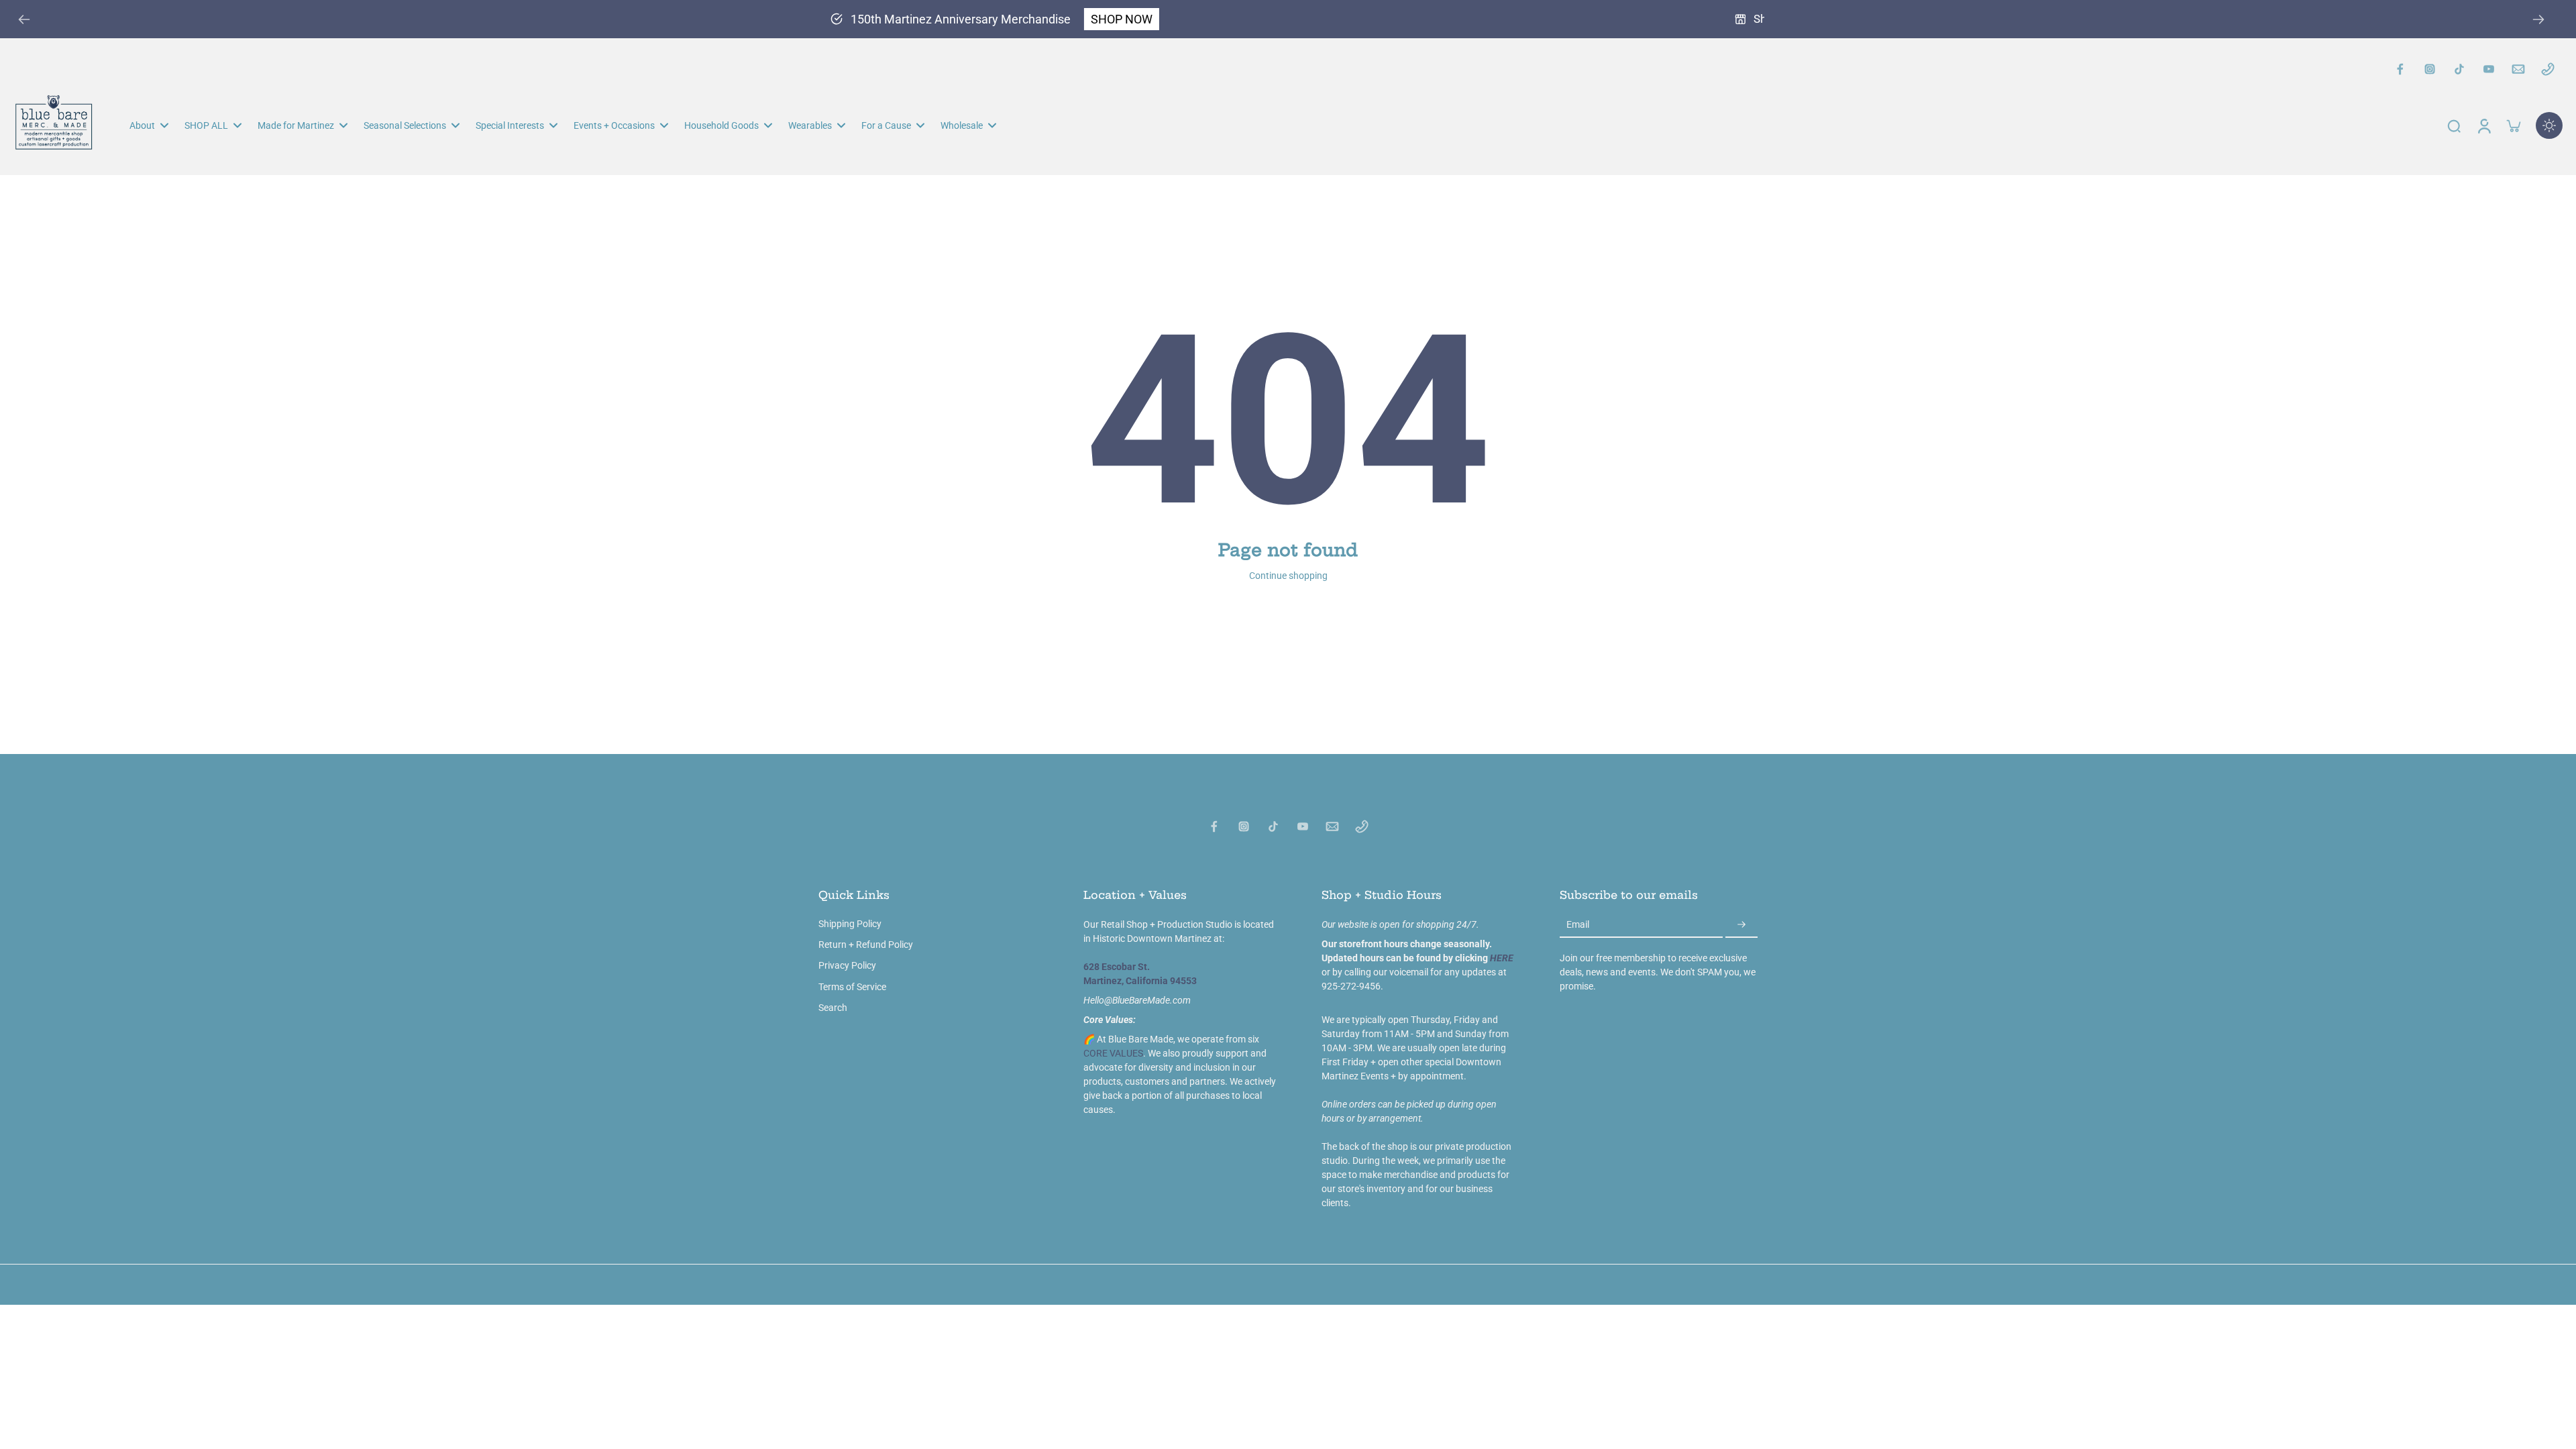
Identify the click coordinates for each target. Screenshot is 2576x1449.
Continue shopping (1288, 576)
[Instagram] (2430, 69)
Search (833, 1008)
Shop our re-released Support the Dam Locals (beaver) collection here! (1251, 19)
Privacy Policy (847, 965)
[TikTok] (2459, 69)
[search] (2454, 125)
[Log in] (2483, 125)
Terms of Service (852, 987)
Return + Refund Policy (866, 945)
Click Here (1475, 19)
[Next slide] (2538, 19)
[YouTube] (2489, 69)
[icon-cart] (2513, 125)
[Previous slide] (24, 19)
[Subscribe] (1741, 925)
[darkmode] (2549, 125)
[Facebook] (2400, 69)
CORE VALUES (1113, 1053)
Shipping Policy (850, 924)
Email (1578, 924)
